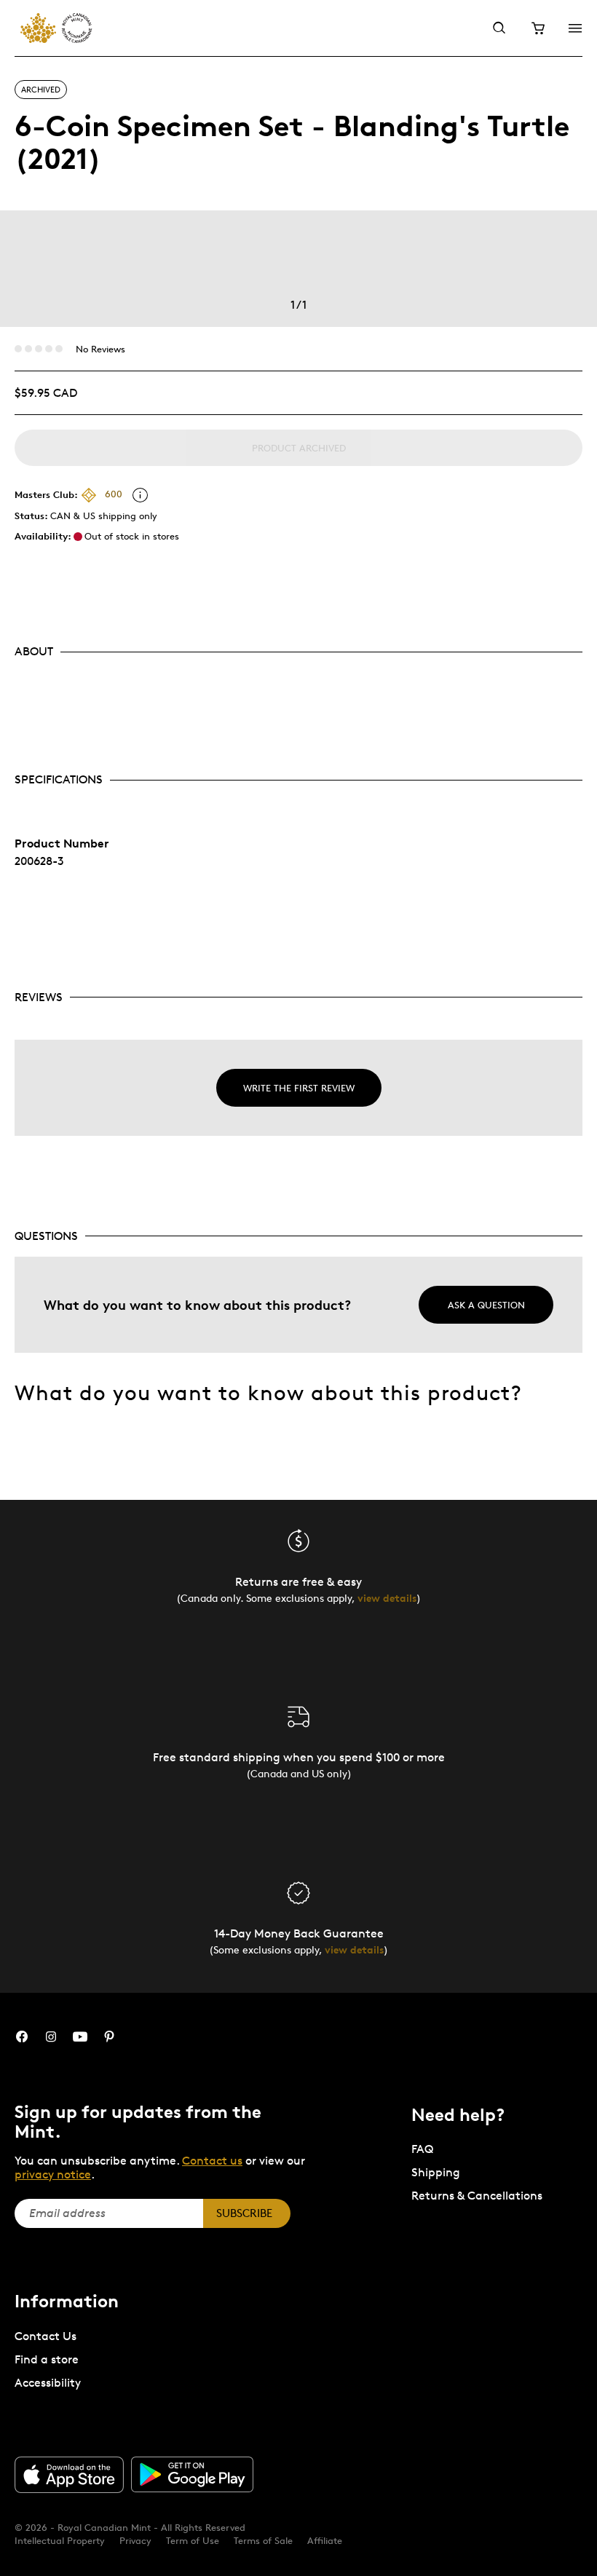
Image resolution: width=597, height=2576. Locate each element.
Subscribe (244, 2213)
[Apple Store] (69, 2475)
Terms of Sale (263, 2540)
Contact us (212, 2161)
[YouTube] (80, 2037)
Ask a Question (486, 1305)
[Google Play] (192, 2475)
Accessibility (48, 2383)
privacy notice (53, 2174)
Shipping (436, 2172)
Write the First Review (299, 1088)
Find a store (47, 2359)
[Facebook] (22, 2037)
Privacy (135, 2540)
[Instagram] (51, 2037)
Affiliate (325, 2540)
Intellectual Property (60, 2540)
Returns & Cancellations (477, 2196)
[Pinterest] (109, 2037)
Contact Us (46, 2336)
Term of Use (193, 2540)
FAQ (422, 2149)
